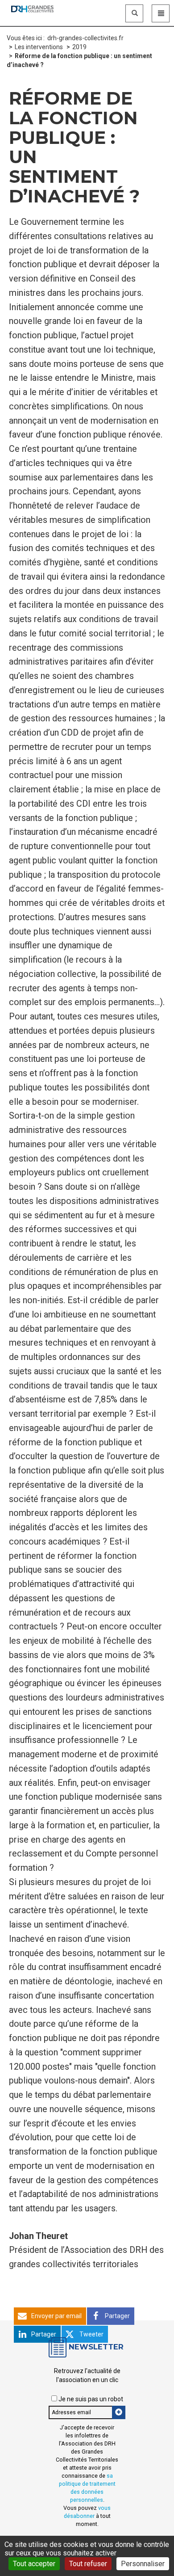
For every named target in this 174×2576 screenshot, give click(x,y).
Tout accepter (34, 2564)
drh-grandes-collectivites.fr (85, 38)
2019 (79, 47)
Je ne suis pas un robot (90, 2399)
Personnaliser (143, 2564)
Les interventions (39, 47)
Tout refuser (88, 2564)
